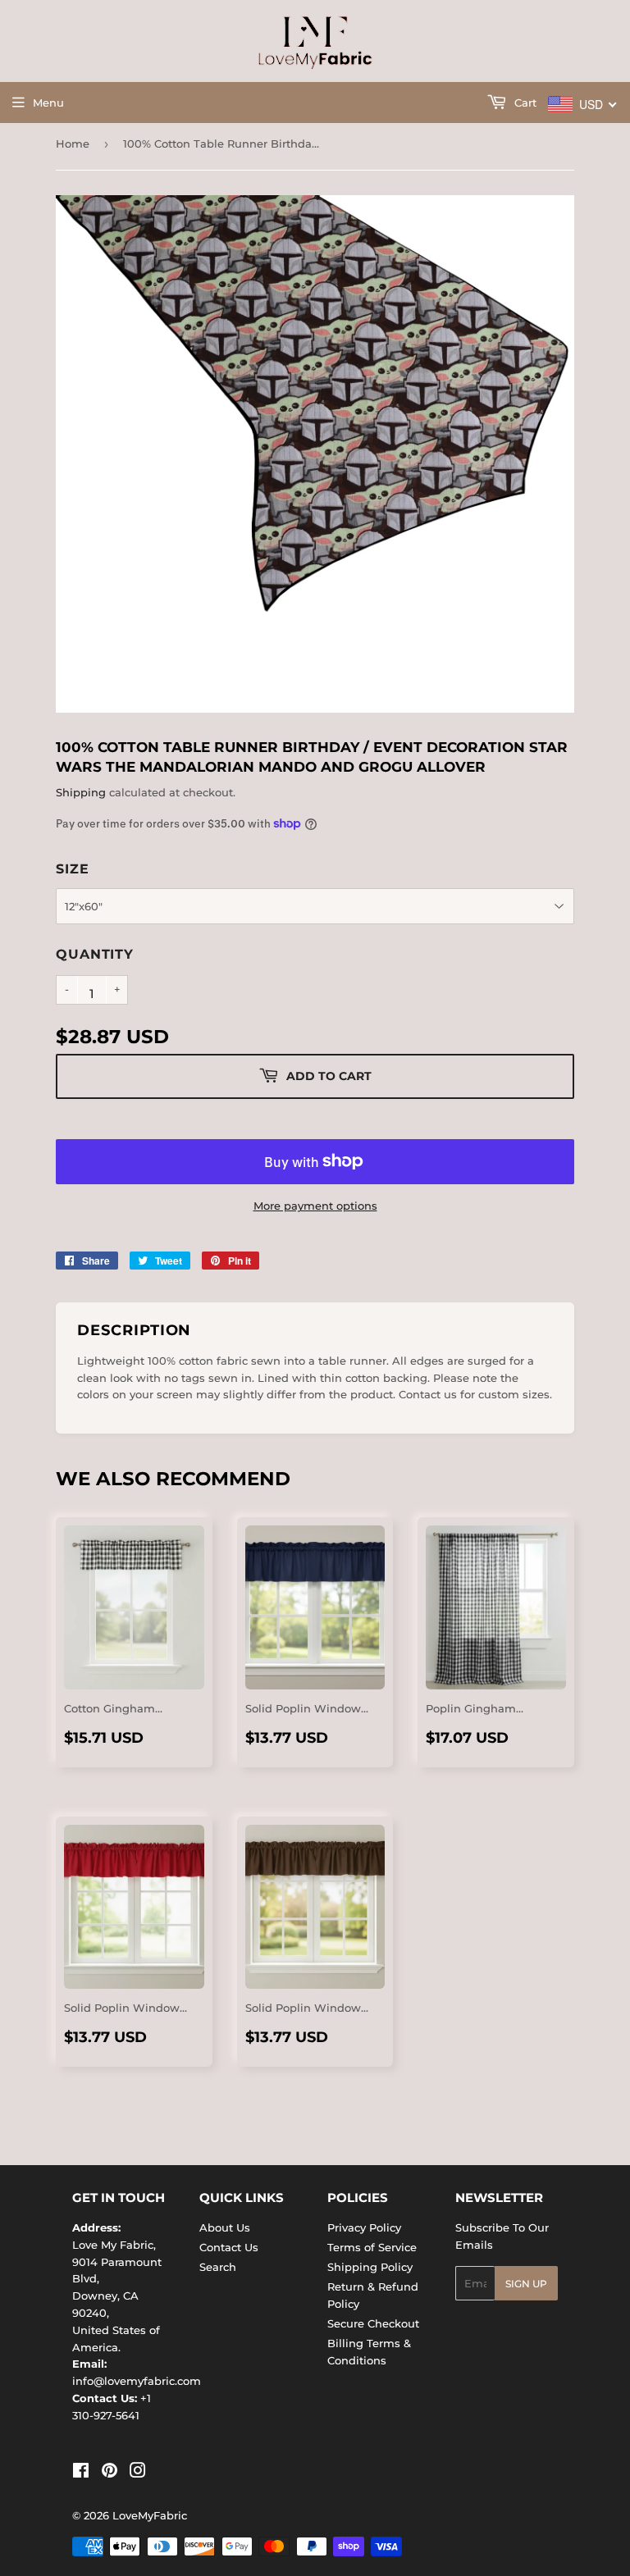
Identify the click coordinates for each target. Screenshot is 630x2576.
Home (73, 144)
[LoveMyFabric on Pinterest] (110, 2473)
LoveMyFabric (150, 2515)
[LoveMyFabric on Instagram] (138, 2473)
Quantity (94, 954)
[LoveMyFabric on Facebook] (81, 2473)
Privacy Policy (364, 2227)
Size (72, 869)
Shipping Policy (370, 2267)
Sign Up (526, 2284)
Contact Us (229, 2247)
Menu (48, 103)
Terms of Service (372, 2247)
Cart (524, 103)
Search (218, 2267)
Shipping (81, 792)
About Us (225, 2227)
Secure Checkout (373, 2323)
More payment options (315, 1206)
